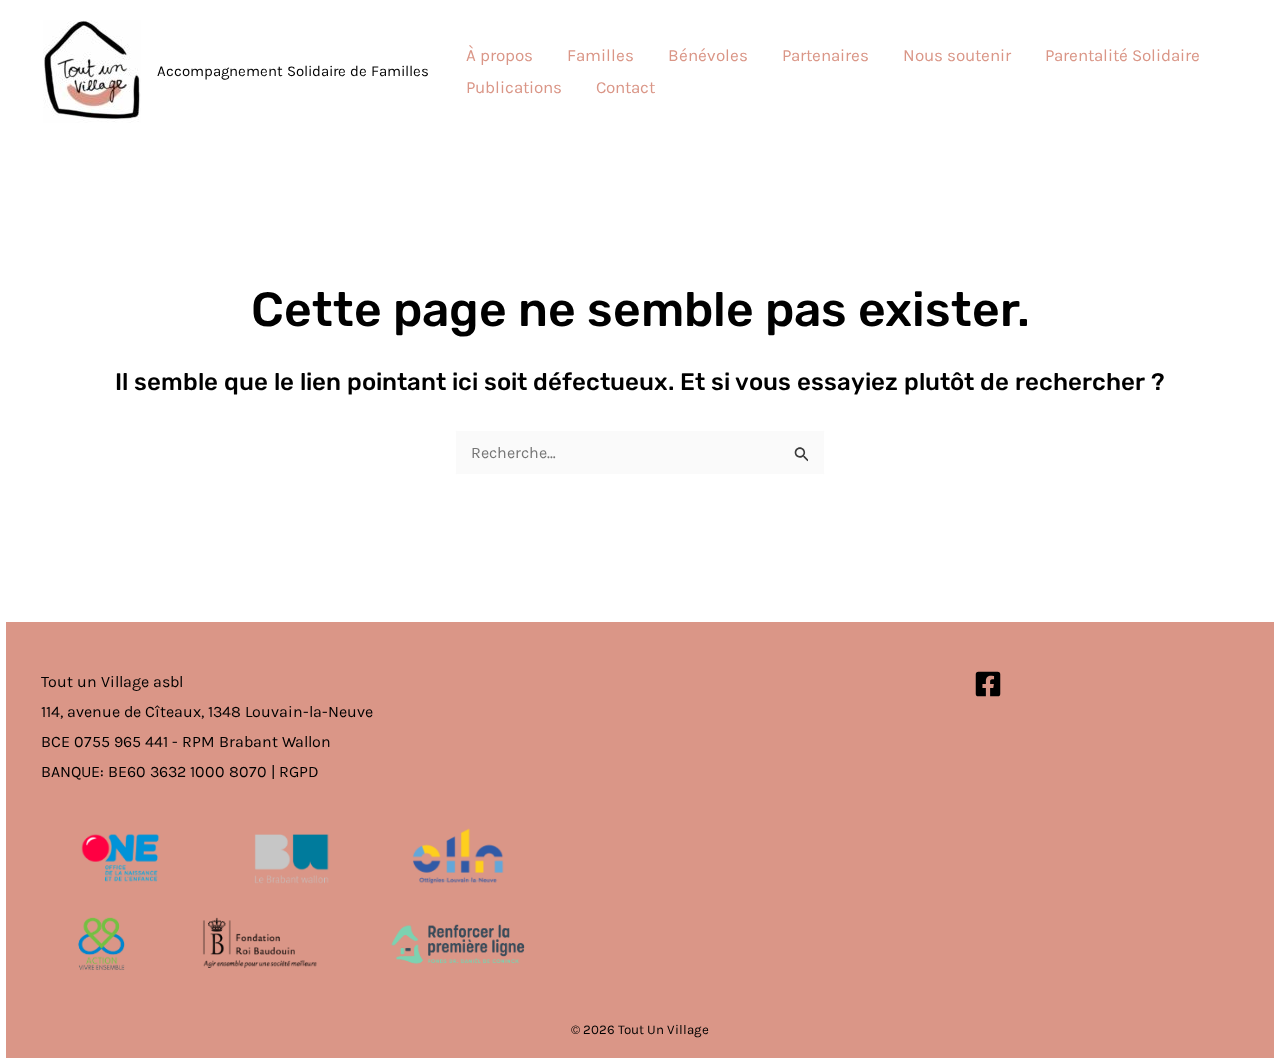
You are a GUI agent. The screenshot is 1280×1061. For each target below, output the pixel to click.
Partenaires (825, 55)
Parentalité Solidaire (1122, 55)
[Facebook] (988, 684)
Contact (625, 87)
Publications (514, 87)
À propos (499, 55)
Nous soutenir (957, 55)
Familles (600, 55)
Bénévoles (708, 55)
